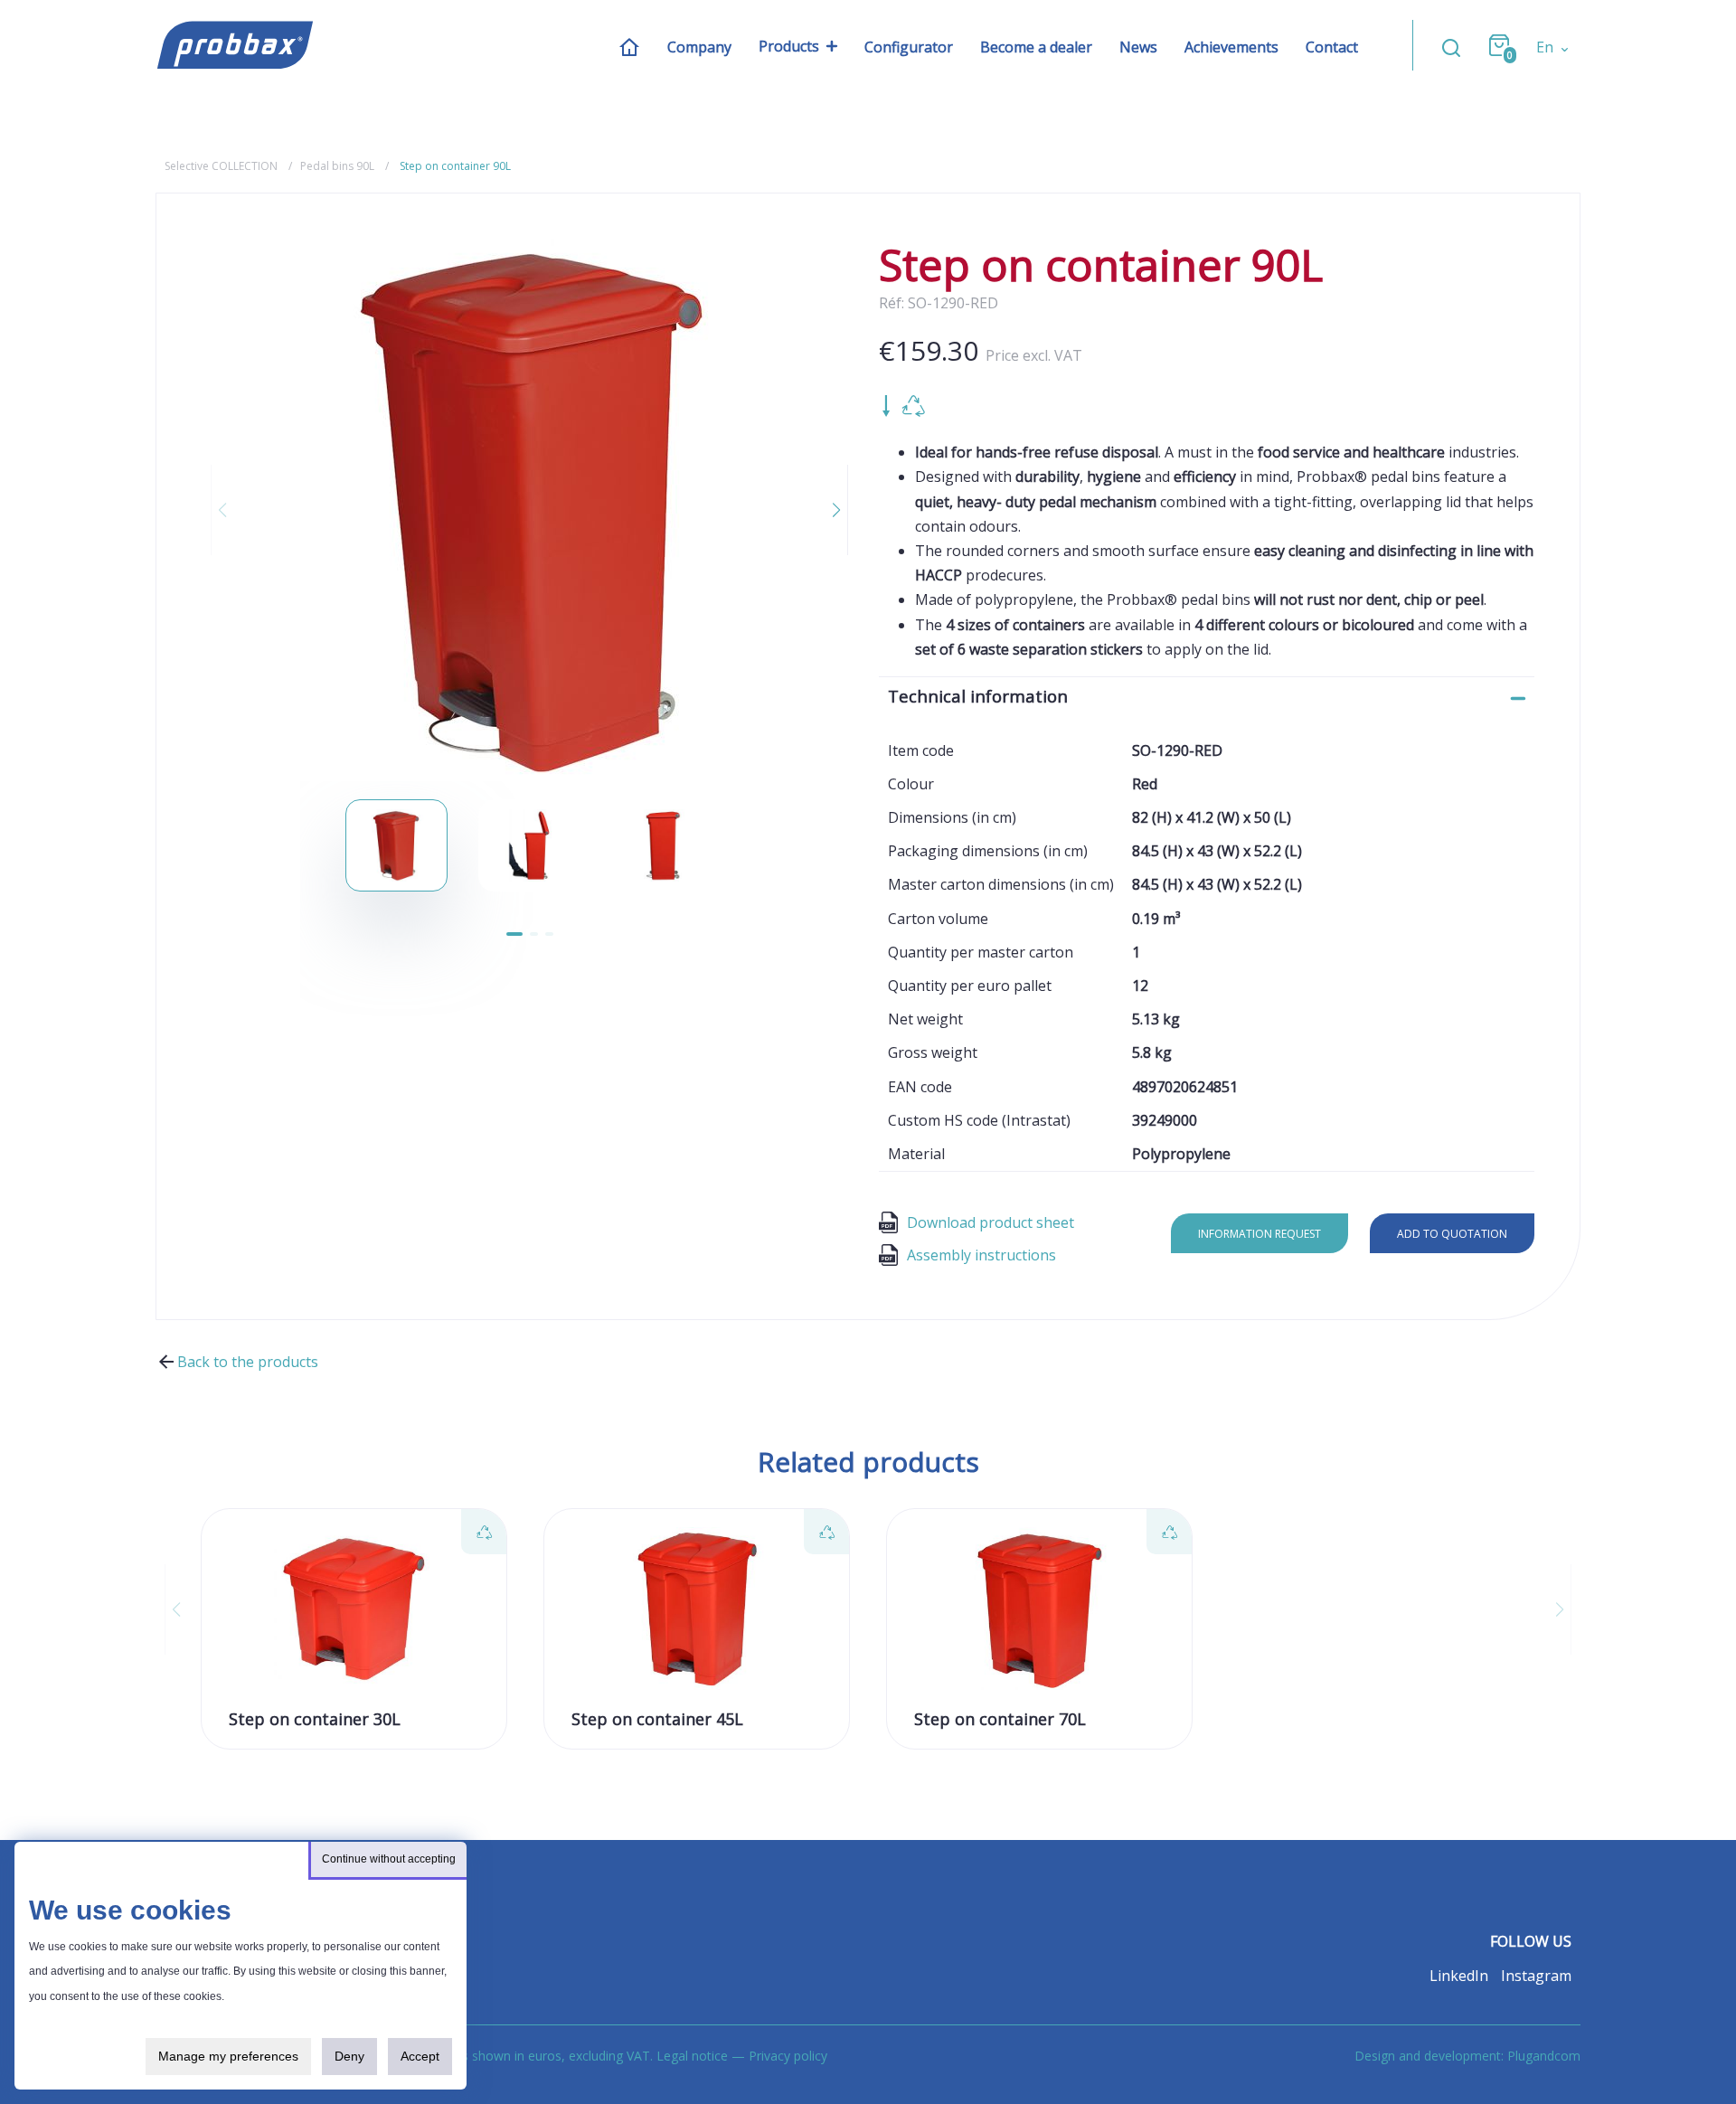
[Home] (629, 46)
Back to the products (248, 1362)
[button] (826, 510)
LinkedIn (1459, 1976)
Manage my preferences (228, 2056)
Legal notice (692, 2056)
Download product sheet (991, 1222)
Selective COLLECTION (221, 166)
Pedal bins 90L (337, 166)
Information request (1260, 1234)
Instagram (1536, 1976)
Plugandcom (1544, 2056)
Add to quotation (1452, 1234)
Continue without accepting (389, 1859)
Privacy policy (788, 2056)
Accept (420, 2056)
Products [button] (789, 46)
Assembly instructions (981, 1255)
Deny (349, 2056)
